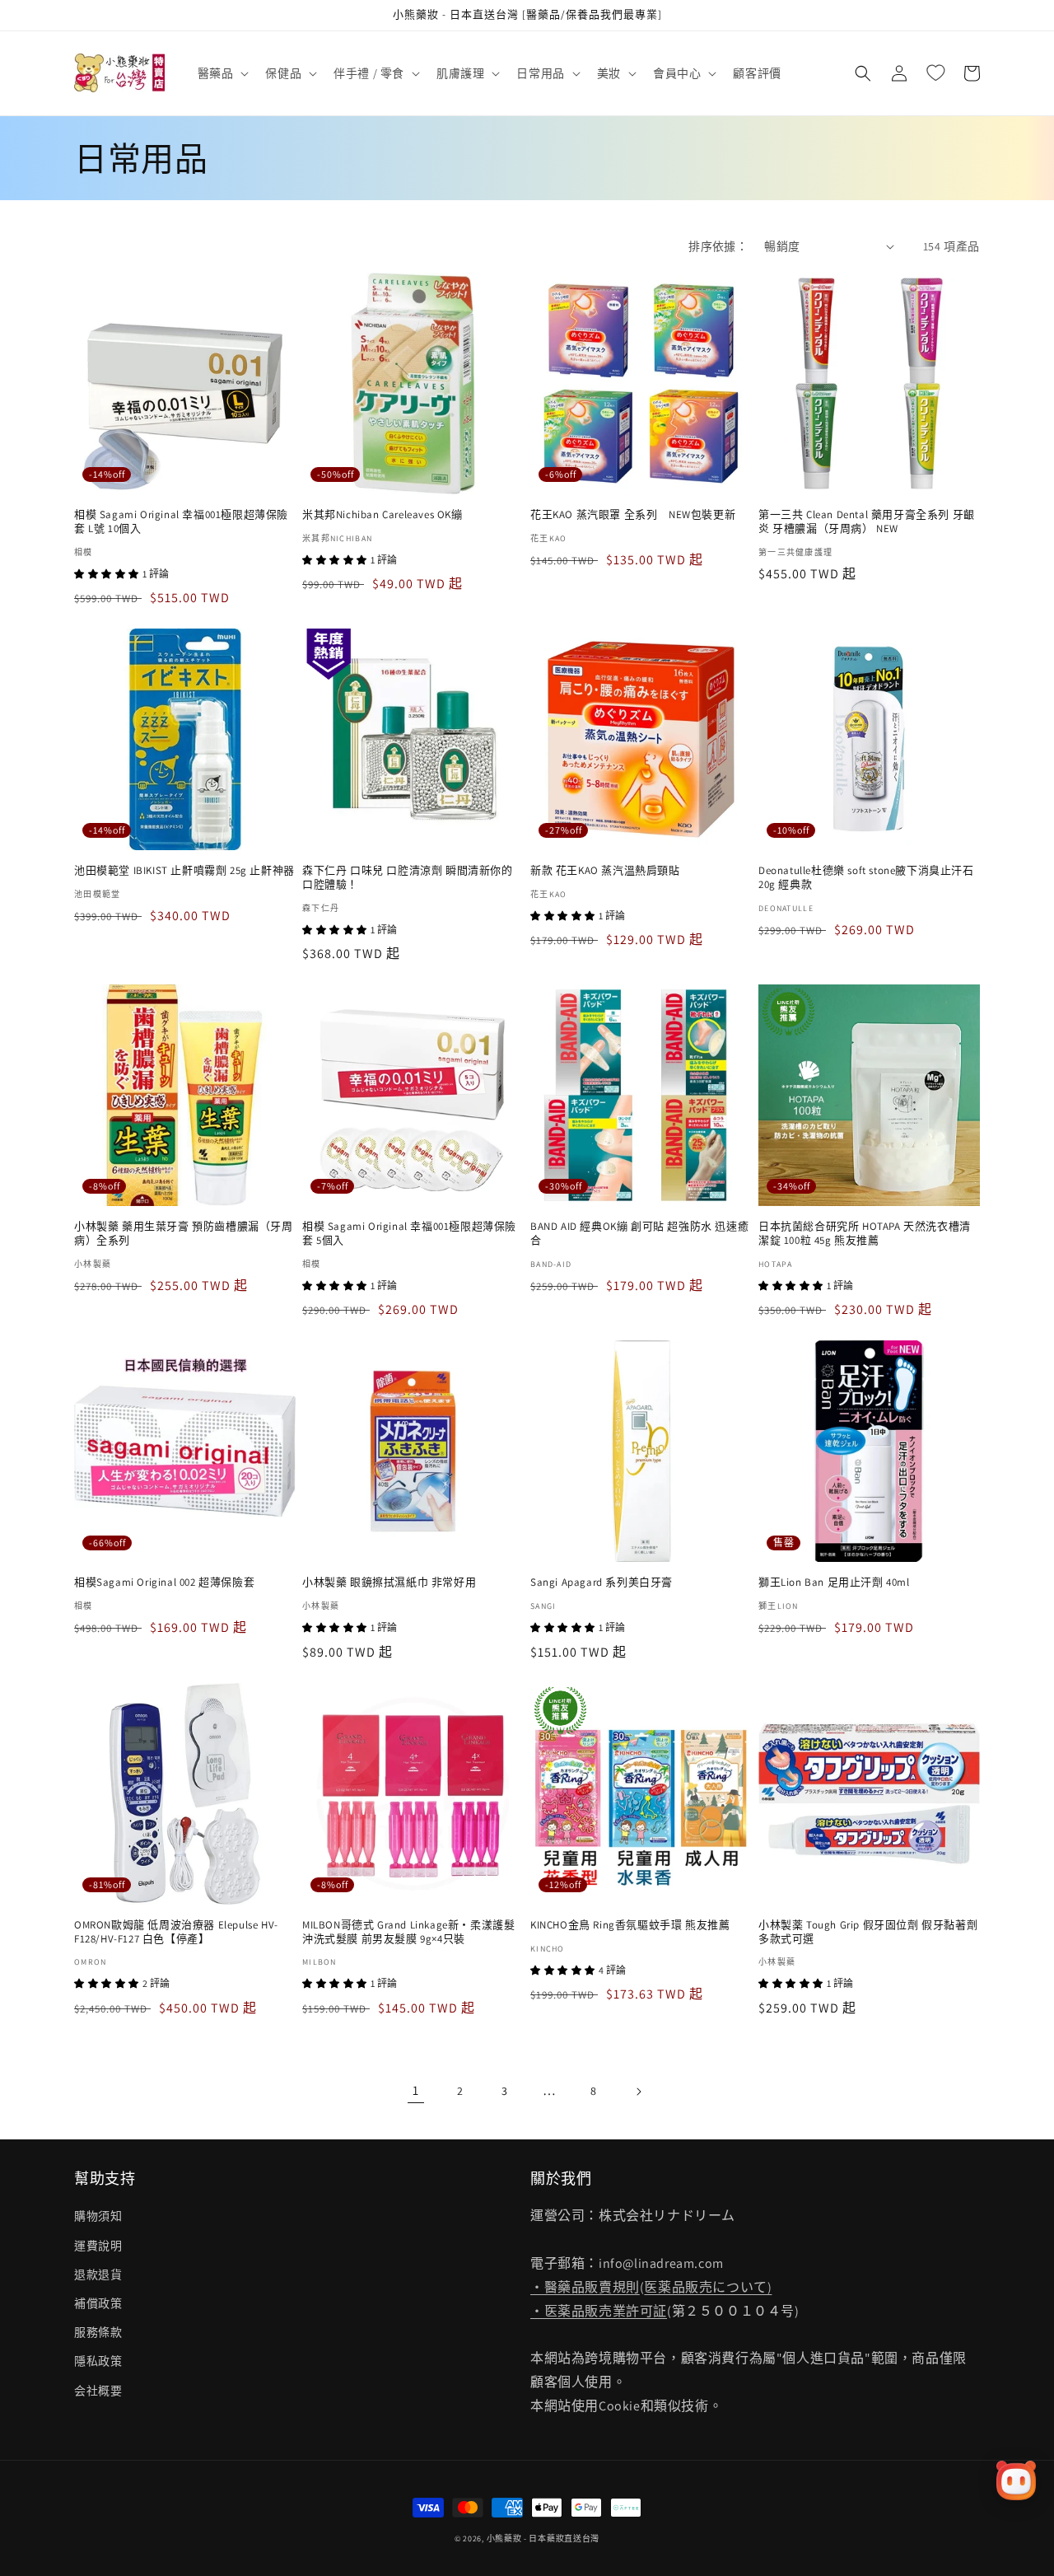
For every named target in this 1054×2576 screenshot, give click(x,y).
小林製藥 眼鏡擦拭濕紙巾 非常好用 (389, 1583)
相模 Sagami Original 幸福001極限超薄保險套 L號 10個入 (181, 522)
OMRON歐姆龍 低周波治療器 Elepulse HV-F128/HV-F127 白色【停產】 (176, 1932)
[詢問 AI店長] (1016, 2480)
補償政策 (98, 2303)
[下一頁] (638, 2092)
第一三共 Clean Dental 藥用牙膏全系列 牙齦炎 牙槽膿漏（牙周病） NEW (867, 522)
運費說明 (98, 2246)
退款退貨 (98, 2274)
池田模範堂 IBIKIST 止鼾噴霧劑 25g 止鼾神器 (184, 871)
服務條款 (98, 2332)
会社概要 (98, 2391)
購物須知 (98, 2216)
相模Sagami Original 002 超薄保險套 (164, 1583)
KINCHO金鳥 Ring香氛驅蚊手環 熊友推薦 (630, 1925)
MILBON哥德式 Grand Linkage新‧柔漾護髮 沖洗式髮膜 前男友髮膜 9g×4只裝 (408, 1932)
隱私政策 (98, 2361)
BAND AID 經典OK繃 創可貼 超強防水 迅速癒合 (639, 1234)
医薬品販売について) (708, 2287)
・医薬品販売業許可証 (599, 2311)
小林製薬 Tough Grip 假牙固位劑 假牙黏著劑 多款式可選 (868, 1932)
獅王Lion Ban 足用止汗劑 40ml (834, 1583)
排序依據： (718, 246)
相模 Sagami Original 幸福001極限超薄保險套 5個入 (409, 1234)
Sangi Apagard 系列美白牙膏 (602, 1583)
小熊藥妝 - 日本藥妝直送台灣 (543, 2539)
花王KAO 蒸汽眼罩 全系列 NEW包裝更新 (633, 515)
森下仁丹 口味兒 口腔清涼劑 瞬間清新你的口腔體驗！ (408, 878)
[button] (222, 73)
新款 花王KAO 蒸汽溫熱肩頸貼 (605, 871)
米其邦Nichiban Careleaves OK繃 (382, 515)
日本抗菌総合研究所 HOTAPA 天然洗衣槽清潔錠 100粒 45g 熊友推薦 (865, 1234)
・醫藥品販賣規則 (585, 2287)
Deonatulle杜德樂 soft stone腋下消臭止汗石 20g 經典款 (866, 878)
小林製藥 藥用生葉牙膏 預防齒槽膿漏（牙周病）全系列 (184, 1234)
